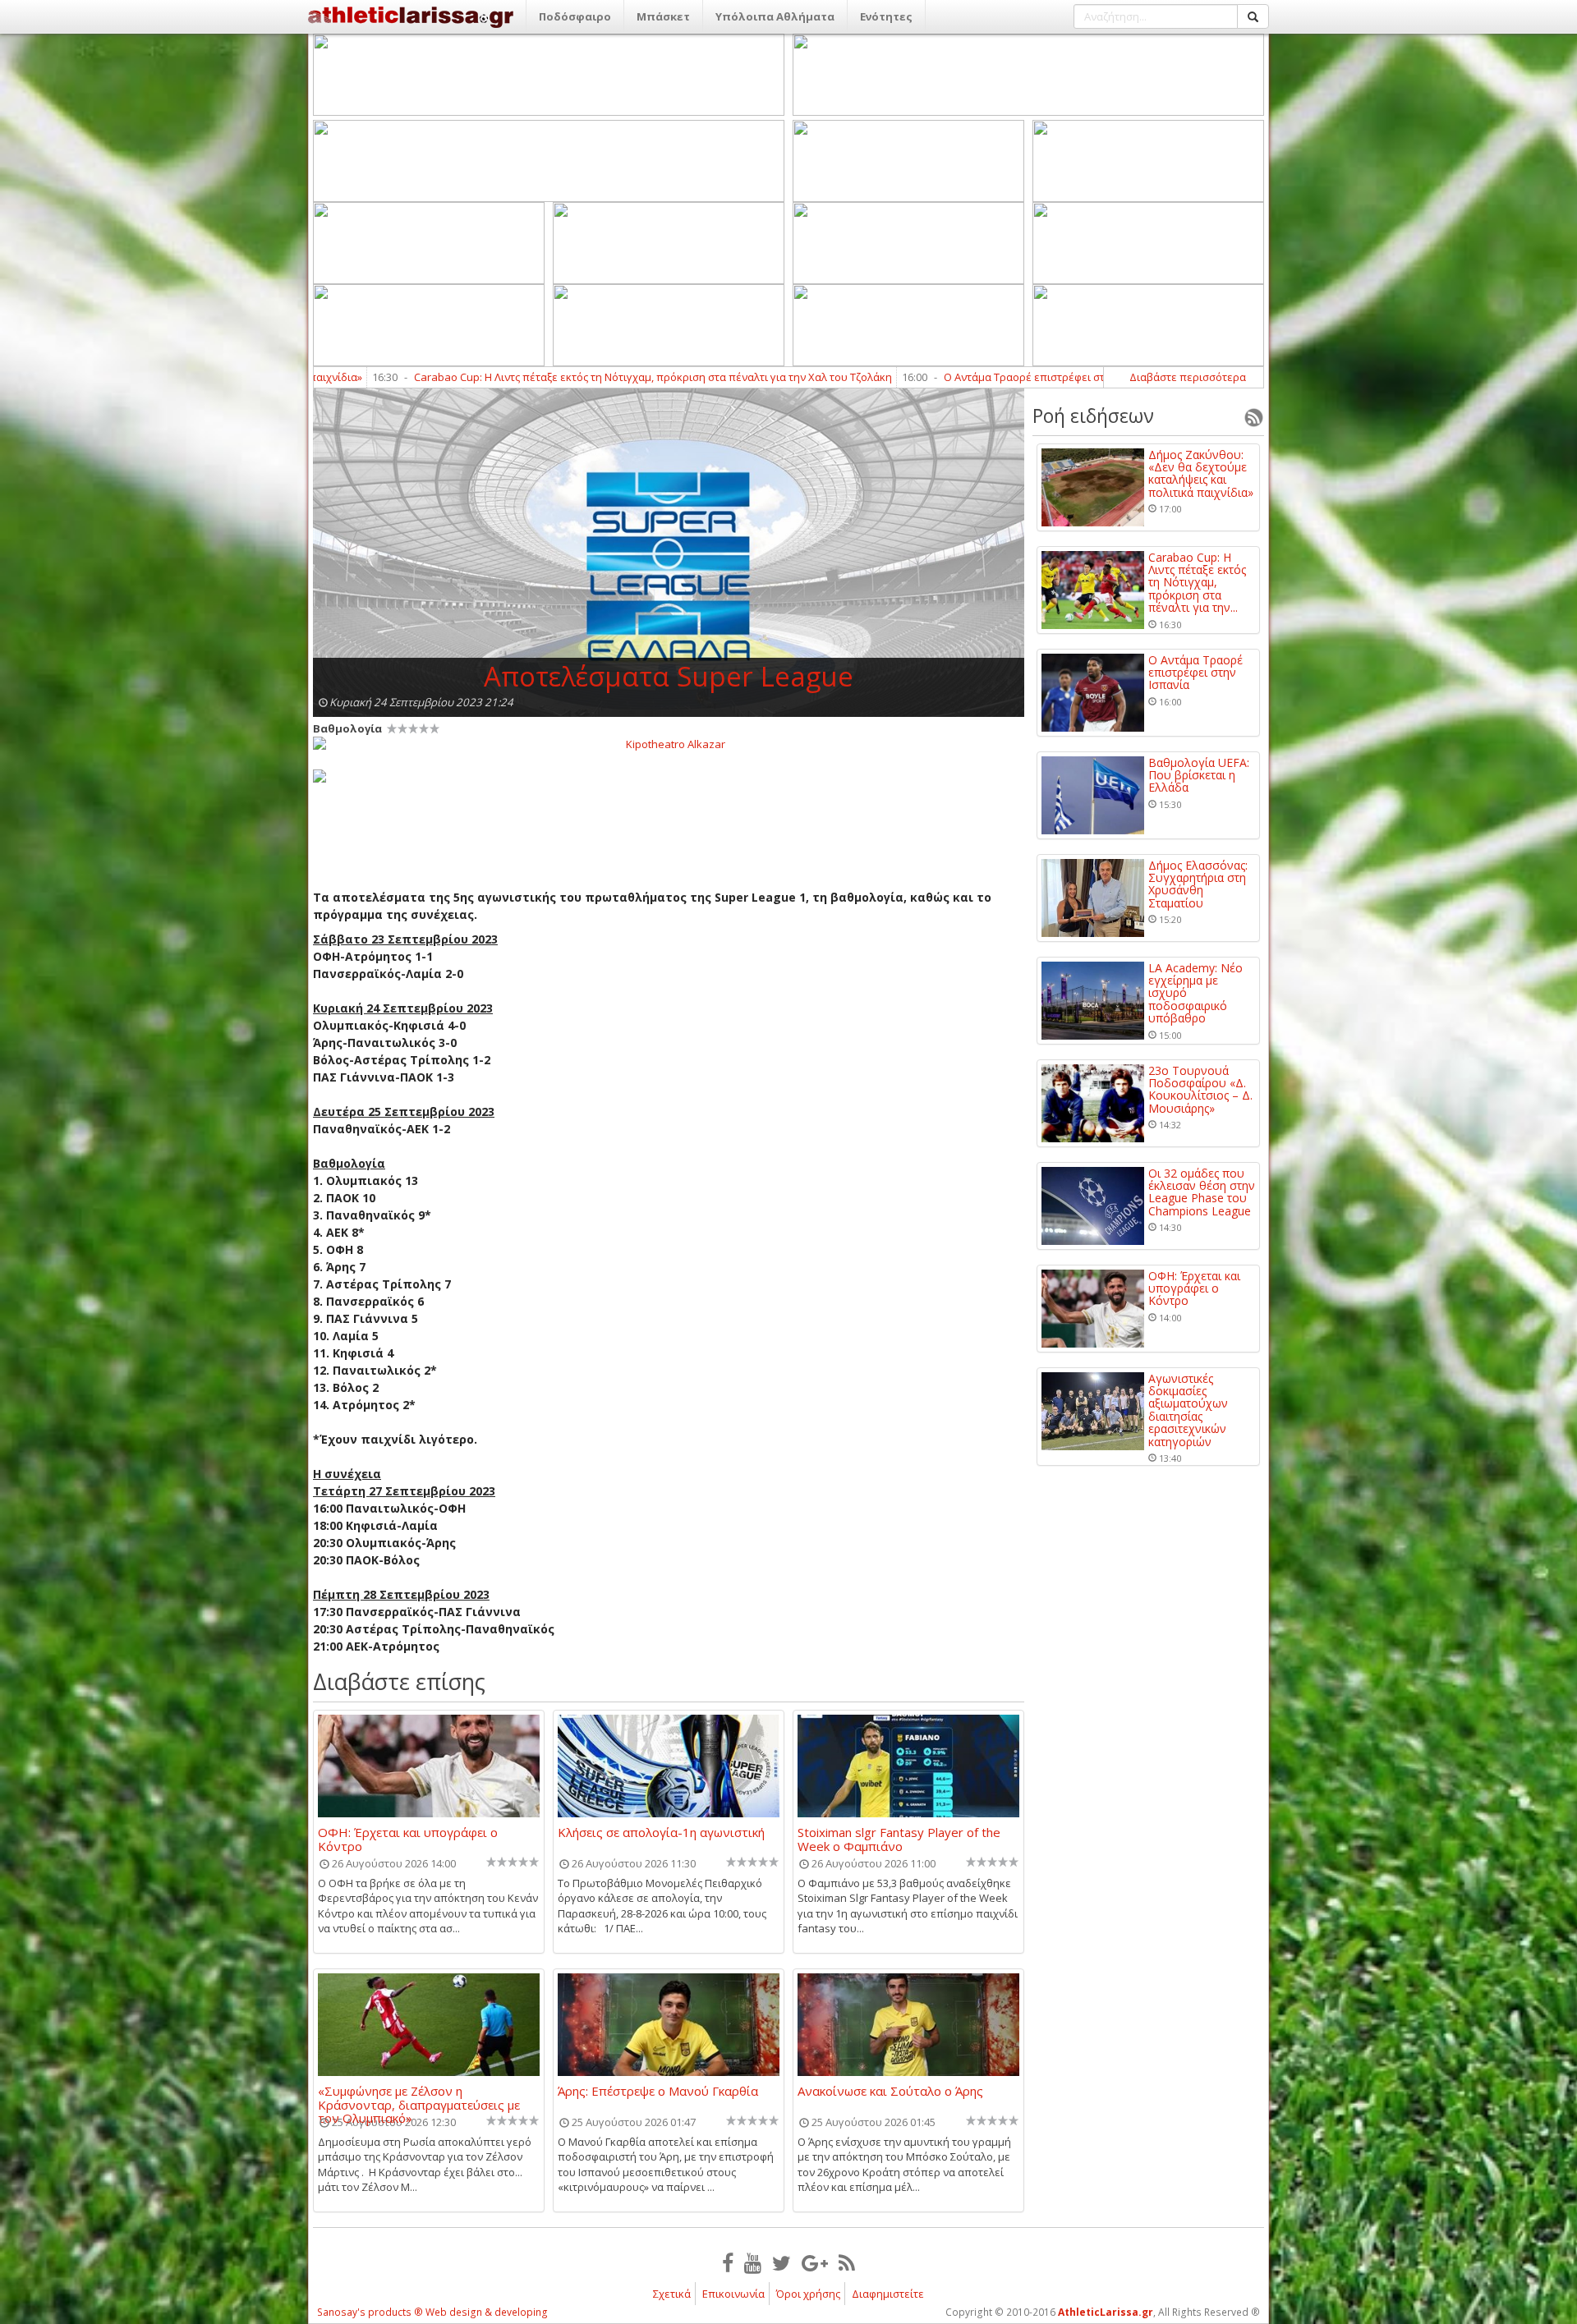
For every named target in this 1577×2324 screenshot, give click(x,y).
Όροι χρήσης (808, 2294)
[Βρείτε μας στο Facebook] (728, 2262)
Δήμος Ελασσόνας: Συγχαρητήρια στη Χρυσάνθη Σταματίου (1198, 884)
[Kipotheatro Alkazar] (669, 743)
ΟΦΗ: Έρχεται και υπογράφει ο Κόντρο (408, 1839)
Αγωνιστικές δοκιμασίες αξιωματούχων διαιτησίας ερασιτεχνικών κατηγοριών (1188, 1410)
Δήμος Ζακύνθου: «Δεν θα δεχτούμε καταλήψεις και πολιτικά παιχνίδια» (1201, 474)
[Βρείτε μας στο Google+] (815, 2262)
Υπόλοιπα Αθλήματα (775, 16)
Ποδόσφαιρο (575, 16)
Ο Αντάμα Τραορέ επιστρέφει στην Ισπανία (899, 377)
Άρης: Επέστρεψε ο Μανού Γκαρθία (658, 2092)
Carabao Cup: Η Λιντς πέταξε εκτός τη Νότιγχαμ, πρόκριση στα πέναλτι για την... (1197, 583)
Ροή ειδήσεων (1093, 416)
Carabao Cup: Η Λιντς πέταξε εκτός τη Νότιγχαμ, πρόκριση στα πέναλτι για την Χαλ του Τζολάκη (501, 377)
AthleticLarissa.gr (1106, 2312)
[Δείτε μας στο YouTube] (753, 2262)
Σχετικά (672, 2294)
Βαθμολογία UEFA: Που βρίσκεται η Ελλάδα (1199, 775)
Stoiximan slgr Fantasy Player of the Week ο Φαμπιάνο (899, 1839)
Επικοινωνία (733, 2294)
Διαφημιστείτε (888, 2294)
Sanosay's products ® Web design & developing (432, 2312)
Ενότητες (886, 16)
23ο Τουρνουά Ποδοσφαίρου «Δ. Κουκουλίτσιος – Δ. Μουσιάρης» (1200, 1090)
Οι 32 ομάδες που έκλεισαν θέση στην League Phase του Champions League (1202, 1192)
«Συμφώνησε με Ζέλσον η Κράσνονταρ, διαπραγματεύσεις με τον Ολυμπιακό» (419, 2097)
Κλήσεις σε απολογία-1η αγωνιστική (661, 1833)
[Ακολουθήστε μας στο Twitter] (782, 2262)
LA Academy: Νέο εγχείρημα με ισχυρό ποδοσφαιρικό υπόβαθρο (1195, 993)
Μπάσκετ (663, 16)
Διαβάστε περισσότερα (1188, 377)
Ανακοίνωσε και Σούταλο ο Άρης (890, 2092)
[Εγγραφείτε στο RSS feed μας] (847, 2262)
